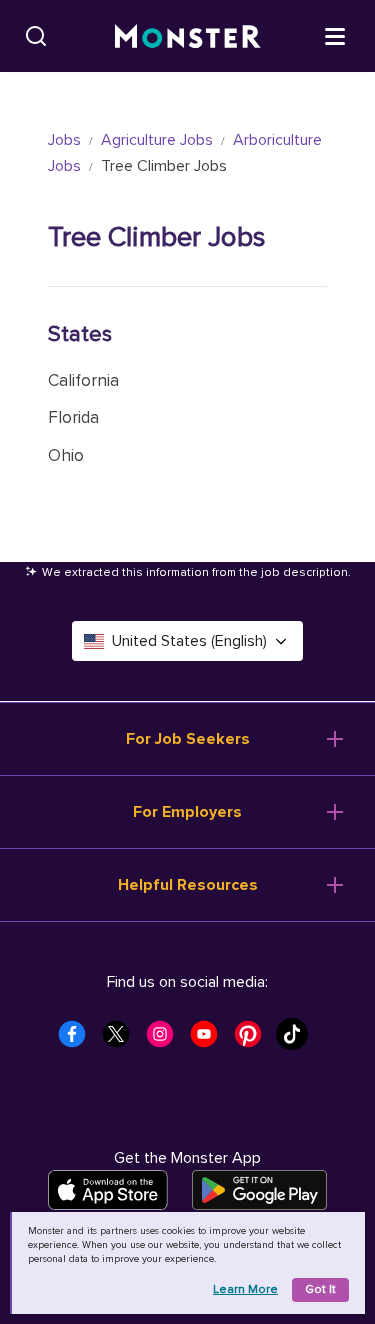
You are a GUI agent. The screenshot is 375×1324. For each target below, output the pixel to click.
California (83, 380)
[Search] (36, 36)
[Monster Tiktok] (298, 1040)
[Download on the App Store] (108, 1190)
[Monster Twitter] (122, 1040)
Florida (73, 417)
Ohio (66, 455)
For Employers (187, 812)
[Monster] (188, 36)
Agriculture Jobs (157, 140)
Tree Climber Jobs (157, 237)
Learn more (245, 1289)
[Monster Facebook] (78, 1040)
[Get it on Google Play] (259, 1190)
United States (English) (189, 641)
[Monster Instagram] (166, 1040)
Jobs (64, 140)
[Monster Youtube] (210, 1040)
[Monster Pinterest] (254, 1040)
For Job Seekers (188, 739)
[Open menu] (335, 35)
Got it (320, 1289)
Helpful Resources (188, 885)
